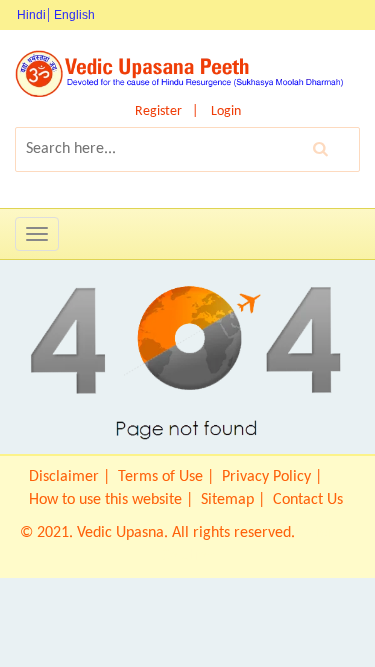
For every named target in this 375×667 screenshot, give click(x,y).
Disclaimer (64, 477)
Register (158, 111)
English (74, 15)
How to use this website (105, 500)
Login (226, 111)
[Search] (320, 149)
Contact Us (308, 500)
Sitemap (227, 500)
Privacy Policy (266, 477)
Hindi (31, 15)
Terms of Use (160, 477)
